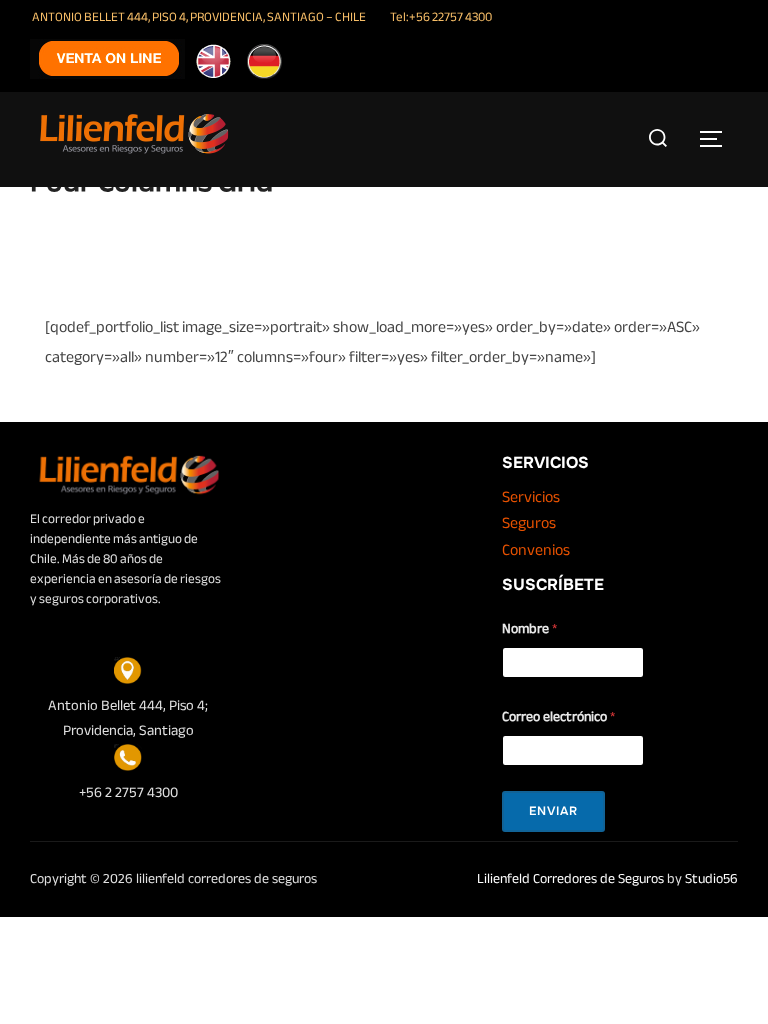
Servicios (531, 497)
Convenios (536, 550)
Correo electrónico (558, 716)
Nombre (529, 628)
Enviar (553, 811)
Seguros (529, 523)
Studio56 (711, 878)
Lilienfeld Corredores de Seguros (570, 878)
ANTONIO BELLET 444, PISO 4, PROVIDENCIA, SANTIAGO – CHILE (199, 17)
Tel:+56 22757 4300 (441, 17)
